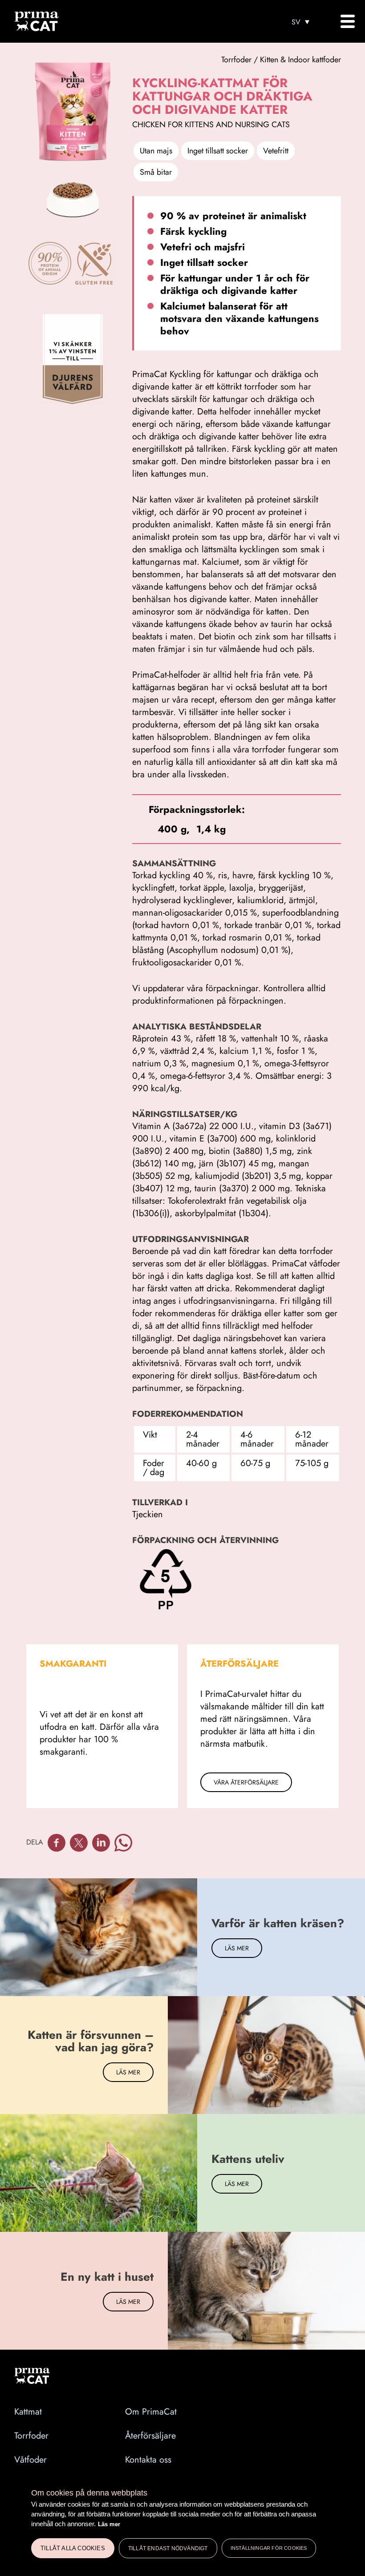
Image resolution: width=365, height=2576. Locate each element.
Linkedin (101, 1843)
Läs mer (109, 2524)
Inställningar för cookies (269, 2548)
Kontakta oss (148, 2460)
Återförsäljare (150, 2436)
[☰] (347, 21)
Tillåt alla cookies (73, 2548)
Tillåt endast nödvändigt (168, 2548)
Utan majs (156, 151)
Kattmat (28, 2412)
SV (296, 22)
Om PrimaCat (151, 2412)
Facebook (57, 1843)
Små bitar (156, 172)
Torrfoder (31, 2436)
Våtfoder (30, 2460)
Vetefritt (276, 151)
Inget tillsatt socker (218, 151)
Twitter (79, 1843)
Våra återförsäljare (246, 1782)
